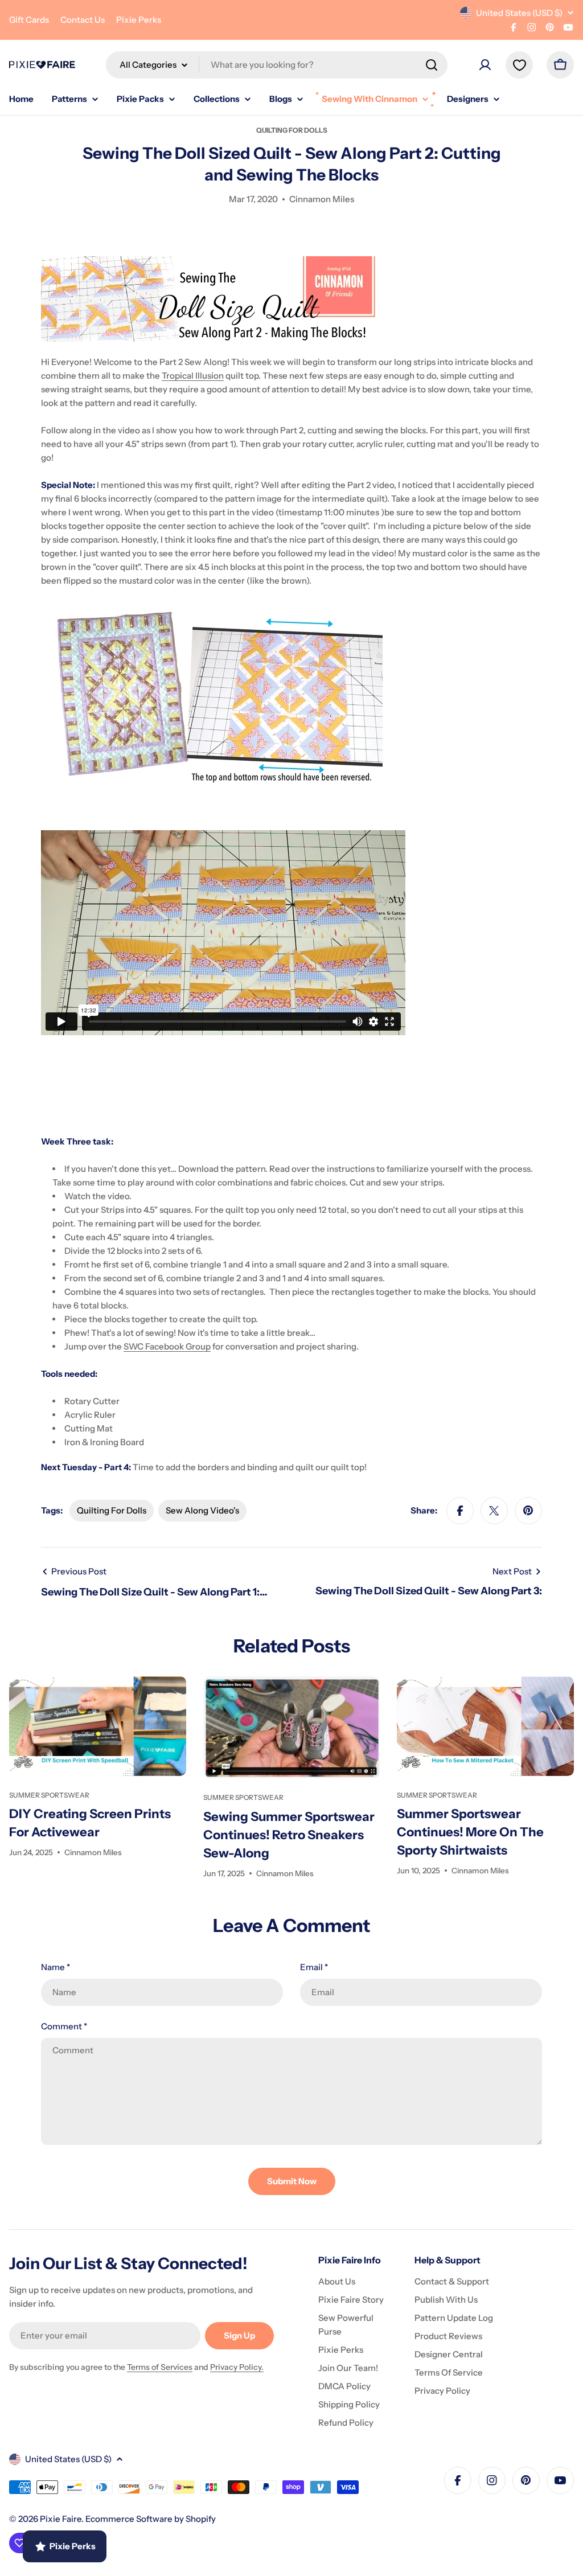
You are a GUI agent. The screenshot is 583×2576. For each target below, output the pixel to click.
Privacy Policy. (237, 2367)
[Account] (485, 65)
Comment (64, 2026)
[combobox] (277, 65)
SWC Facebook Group (167, 1346)
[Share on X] (494, 1511)
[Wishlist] (519, 65)
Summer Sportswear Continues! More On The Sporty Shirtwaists (470, 1832)
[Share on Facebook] (460, 1511)
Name (56, 1967)
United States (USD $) (519, 13)
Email (314, 1967)
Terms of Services (160, 2367)
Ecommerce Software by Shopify (151, 2519)
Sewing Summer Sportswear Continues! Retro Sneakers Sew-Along (289, 1835)
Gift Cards (29, 20)
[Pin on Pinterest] (528, 1511)
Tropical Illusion (193, 376)
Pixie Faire (61, 2519)
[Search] (432, 65)
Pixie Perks (139, 20)
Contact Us (83, 20)
